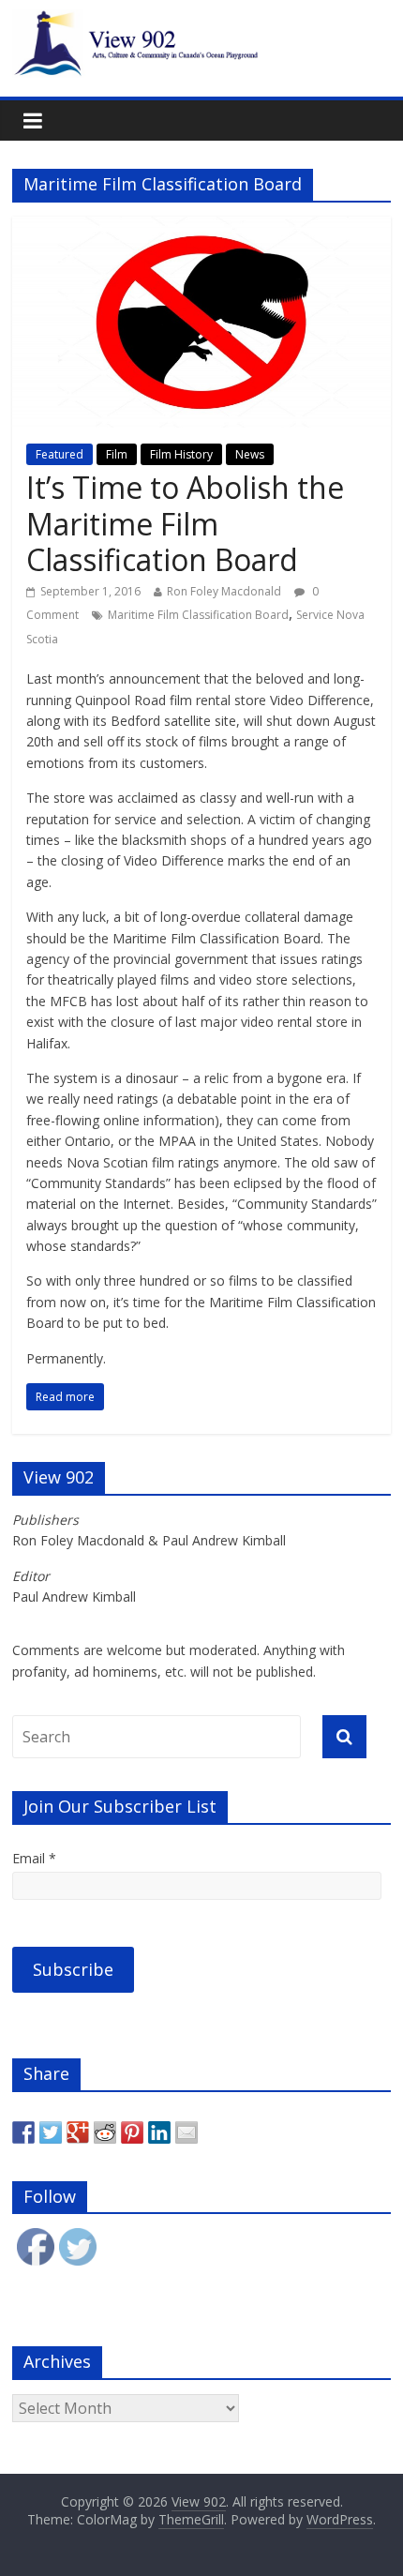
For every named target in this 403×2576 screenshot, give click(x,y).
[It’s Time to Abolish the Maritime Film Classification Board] (201, 228)
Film (117, 454)
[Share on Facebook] (23, 2132)
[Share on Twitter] (51, 2132)
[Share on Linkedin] (159, 2132)
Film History (181, 454)
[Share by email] (187, 2132)
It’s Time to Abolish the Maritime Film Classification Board (185, 523)
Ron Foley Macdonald (224, 591)
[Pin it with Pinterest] (132, 2132)
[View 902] (201, 21)
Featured (60, 454)
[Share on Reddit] (105, 2132)
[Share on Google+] (78, 2132)
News (250, 454)
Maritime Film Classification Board (198, 615)
